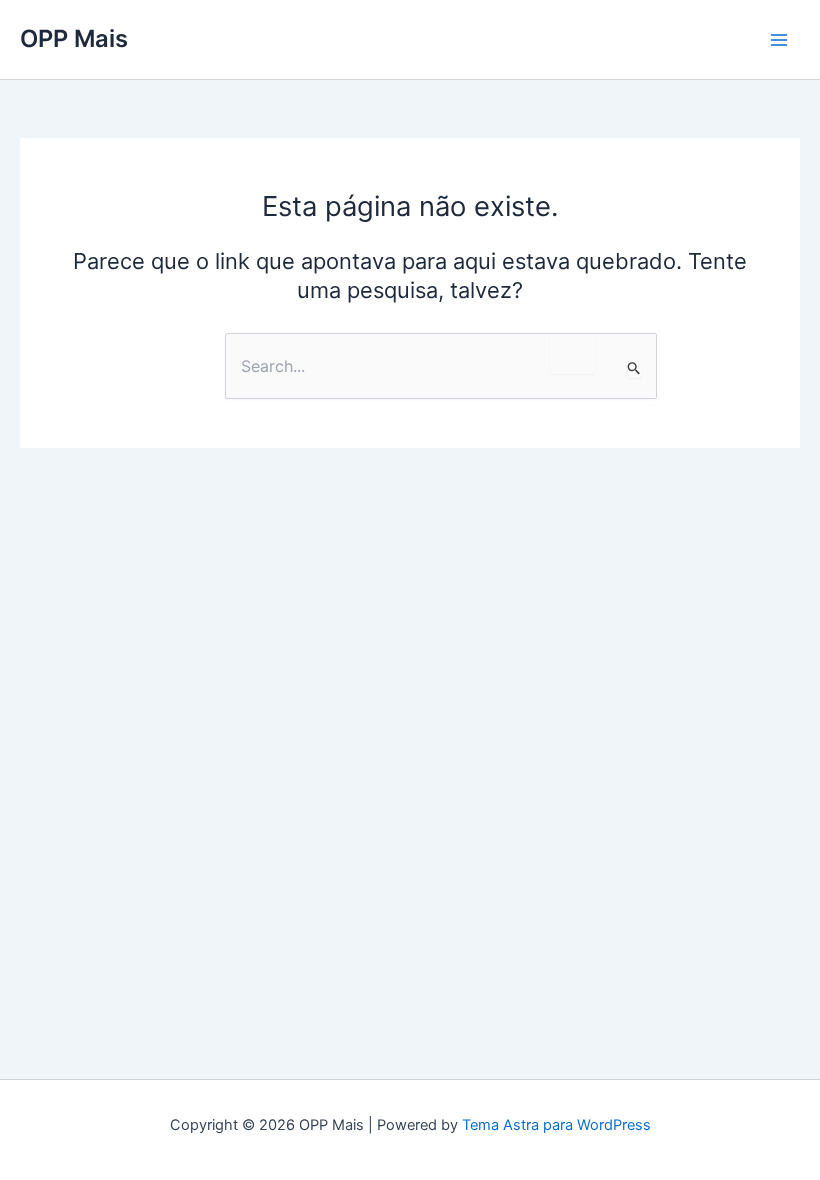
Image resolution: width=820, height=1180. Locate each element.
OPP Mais (74, 38)
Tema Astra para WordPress (556, 1125)
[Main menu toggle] (779, 40)
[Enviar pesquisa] (634, 368)
